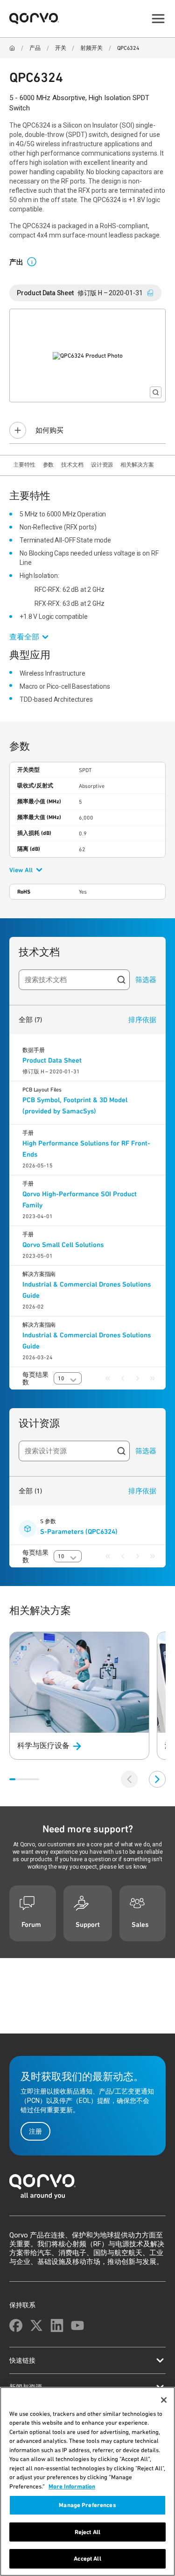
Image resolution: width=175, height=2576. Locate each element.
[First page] (108, 1378)
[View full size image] (156, 392)
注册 (35, 2131)
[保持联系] (16, 2325)
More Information (72, 2486)
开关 (61, 48)
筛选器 (146, 980)
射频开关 (91, 48)
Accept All (87, 2559)
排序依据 (142, 1020)
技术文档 (72, 465)
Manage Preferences (87, 2505)
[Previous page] (123, 1378)
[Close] (164, 2400)
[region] (87, 2481)
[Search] (121, 980)
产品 (35, 48)
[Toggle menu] (158, 19)
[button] (35, 261)
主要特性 (24, 465)
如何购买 (49, 430)
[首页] (87, 2189)
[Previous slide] (129, 1779)
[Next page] (138, 1378)
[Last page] (153, 1378)
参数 (49, 465)
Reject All (87, 2532)
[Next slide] (157, 1779)
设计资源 (102, 465)
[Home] (12, 48)
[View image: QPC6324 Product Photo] (87, 356)
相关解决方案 (137, 465)
